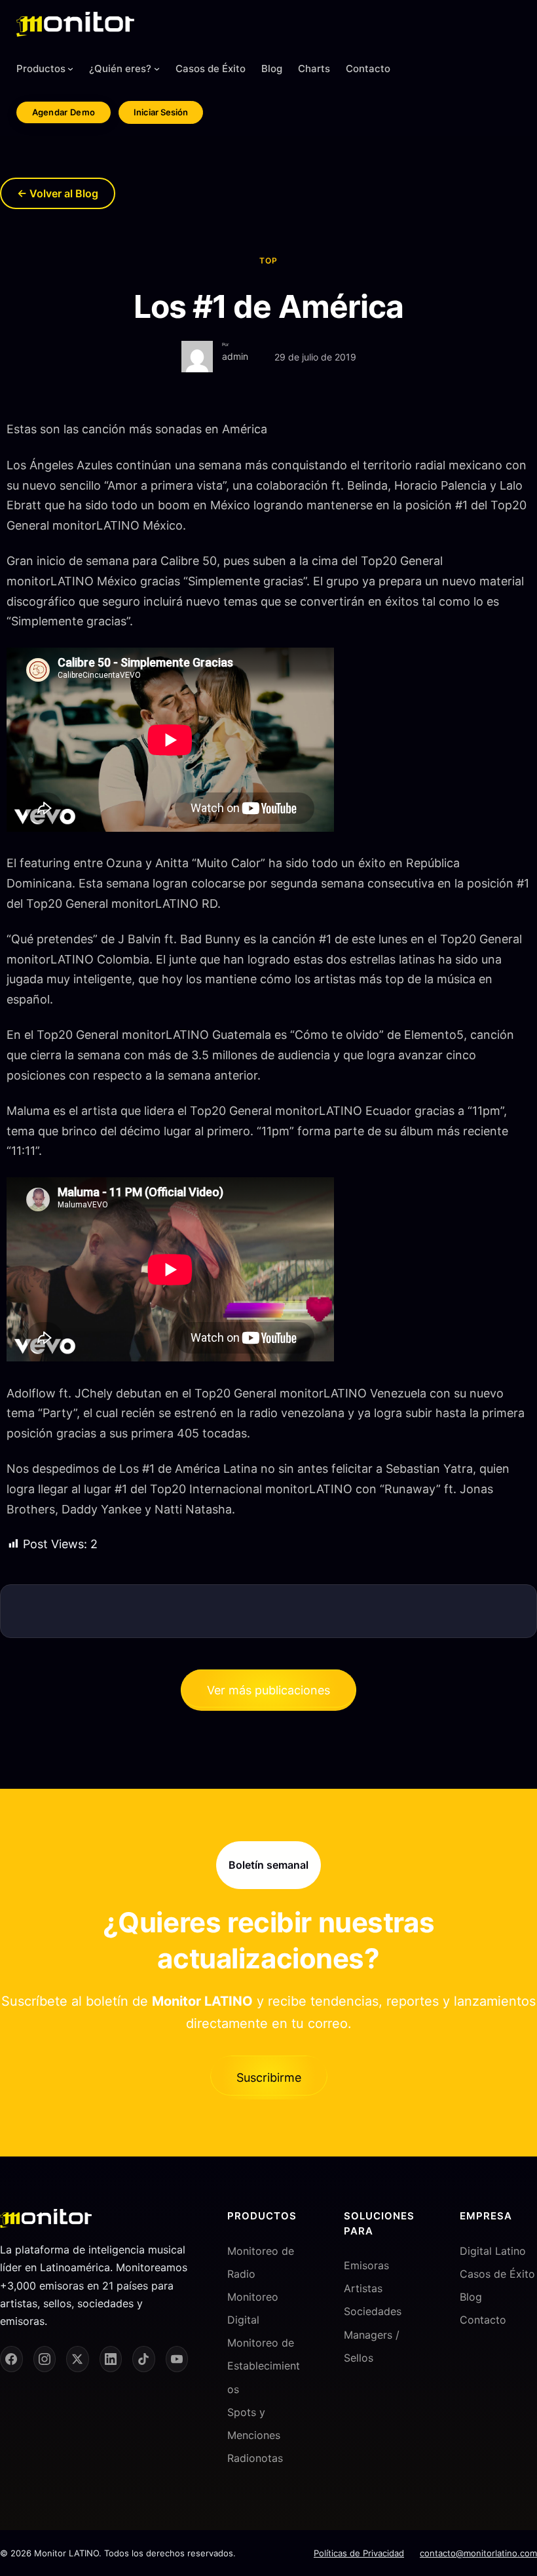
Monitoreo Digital (253, 2308)
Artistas (363, 2288)
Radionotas (255, 2458)
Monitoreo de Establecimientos (264, 2366)
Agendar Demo (64, 112)
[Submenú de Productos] (70, 68)
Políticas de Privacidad (359, 2552)
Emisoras (366, 2265)
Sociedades (373, 2311)
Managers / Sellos (372, 2346)
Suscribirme (269, 2078)
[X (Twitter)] (78, 2359)
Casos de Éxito (497, 2273)
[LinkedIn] (111, 2359)
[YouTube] (177, 2359)
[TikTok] (144, 2359)
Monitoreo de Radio (261, 2262)
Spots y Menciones (254, 2423)
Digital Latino (493, 2250)
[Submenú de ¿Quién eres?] (157, 68)
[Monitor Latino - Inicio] (75, 24)
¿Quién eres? (120, 68)
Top (268, 261)
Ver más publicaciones (268, 1690)
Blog (471, 2296)
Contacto (483, 2320)
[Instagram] (45, 2359)
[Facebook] (11, 2359)
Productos (41, 68)
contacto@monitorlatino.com (478, 2552)
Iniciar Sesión (161, 112)
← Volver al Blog (58, 193)
